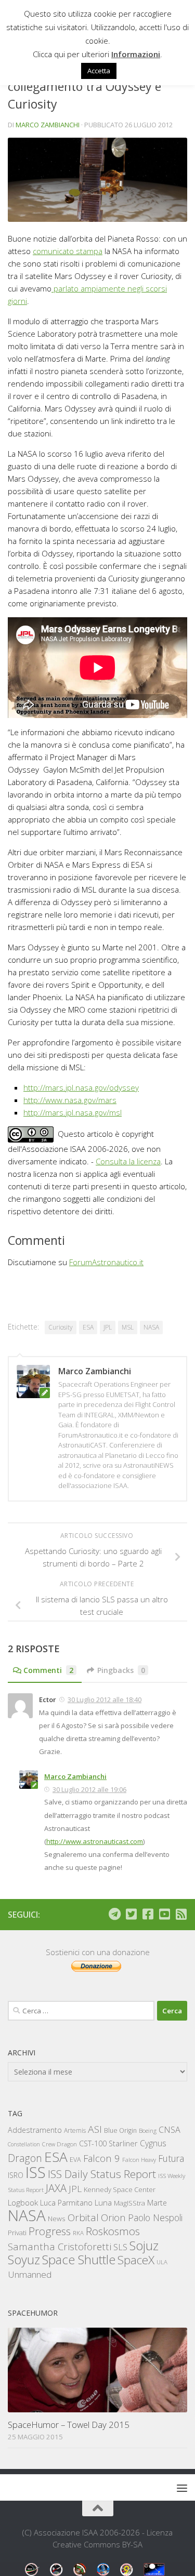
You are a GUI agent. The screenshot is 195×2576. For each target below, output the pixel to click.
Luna (103, 2202)
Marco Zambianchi (48, 125)
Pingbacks (121, 1670)
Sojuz (144, 2245)
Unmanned (30, 2274)
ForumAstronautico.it (106, 1262)
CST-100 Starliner (108, 2143)
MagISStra (129, 2203)
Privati (17, 2233)
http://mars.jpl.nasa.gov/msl (73, 1112)
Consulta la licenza (128, 1161)
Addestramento (35, 2130)
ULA (162, 2262)
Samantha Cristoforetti (60, 2246)
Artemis (75, 2130)
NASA (151, 1327)
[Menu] (182, 2488)
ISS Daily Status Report (102, 2174)
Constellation (24, 2144)
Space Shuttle (79, 2259)
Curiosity (61, 1327)
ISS (36, 2172)
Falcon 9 (102, 2158)
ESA (88, 1327)
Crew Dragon (60, 2144)
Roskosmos (113, 2231)
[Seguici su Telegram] (114, 1914)
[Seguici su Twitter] (131, 1914)
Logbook (23, 2203)
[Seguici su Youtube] (164, 1914)
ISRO (16, 2175)
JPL (108, 1327)
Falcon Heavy (139, 2160)
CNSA (170, 2130)
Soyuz (24, 2260)
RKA (78, 2233)
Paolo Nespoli (155, 2218)
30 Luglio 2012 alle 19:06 (89, 1789)
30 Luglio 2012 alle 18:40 (105, 1699)
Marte (157, 2203)
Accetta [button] (99, 71)
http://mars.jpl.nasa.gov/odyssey (81, 1087)
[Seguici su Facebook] (148, 1914)
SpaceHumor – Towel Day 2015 (69, 2425)
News (57, 2218)
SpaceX (136, 2260)
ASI (95, 2129)
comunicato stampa (68, 251)
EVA (75, 2160)
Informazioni (136, 54)
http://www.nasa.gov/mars (70, 1100)
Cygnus (153, 2143)
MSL (128, 1327)
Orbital (83, 2218)
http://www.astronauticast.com (95, 1841)
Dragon (25, 2158)
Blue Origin (120, 2130)
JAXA (56, 2188)
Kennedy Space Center (120, 2189)
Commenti (48, 1670)
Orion (113, 2218)
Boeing (148, 2130)
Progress (50, 2231)
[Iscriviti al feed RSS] (181, 1914)
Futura (171, 2158)
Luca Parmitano (66, 2203)
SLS (120, 2247)
